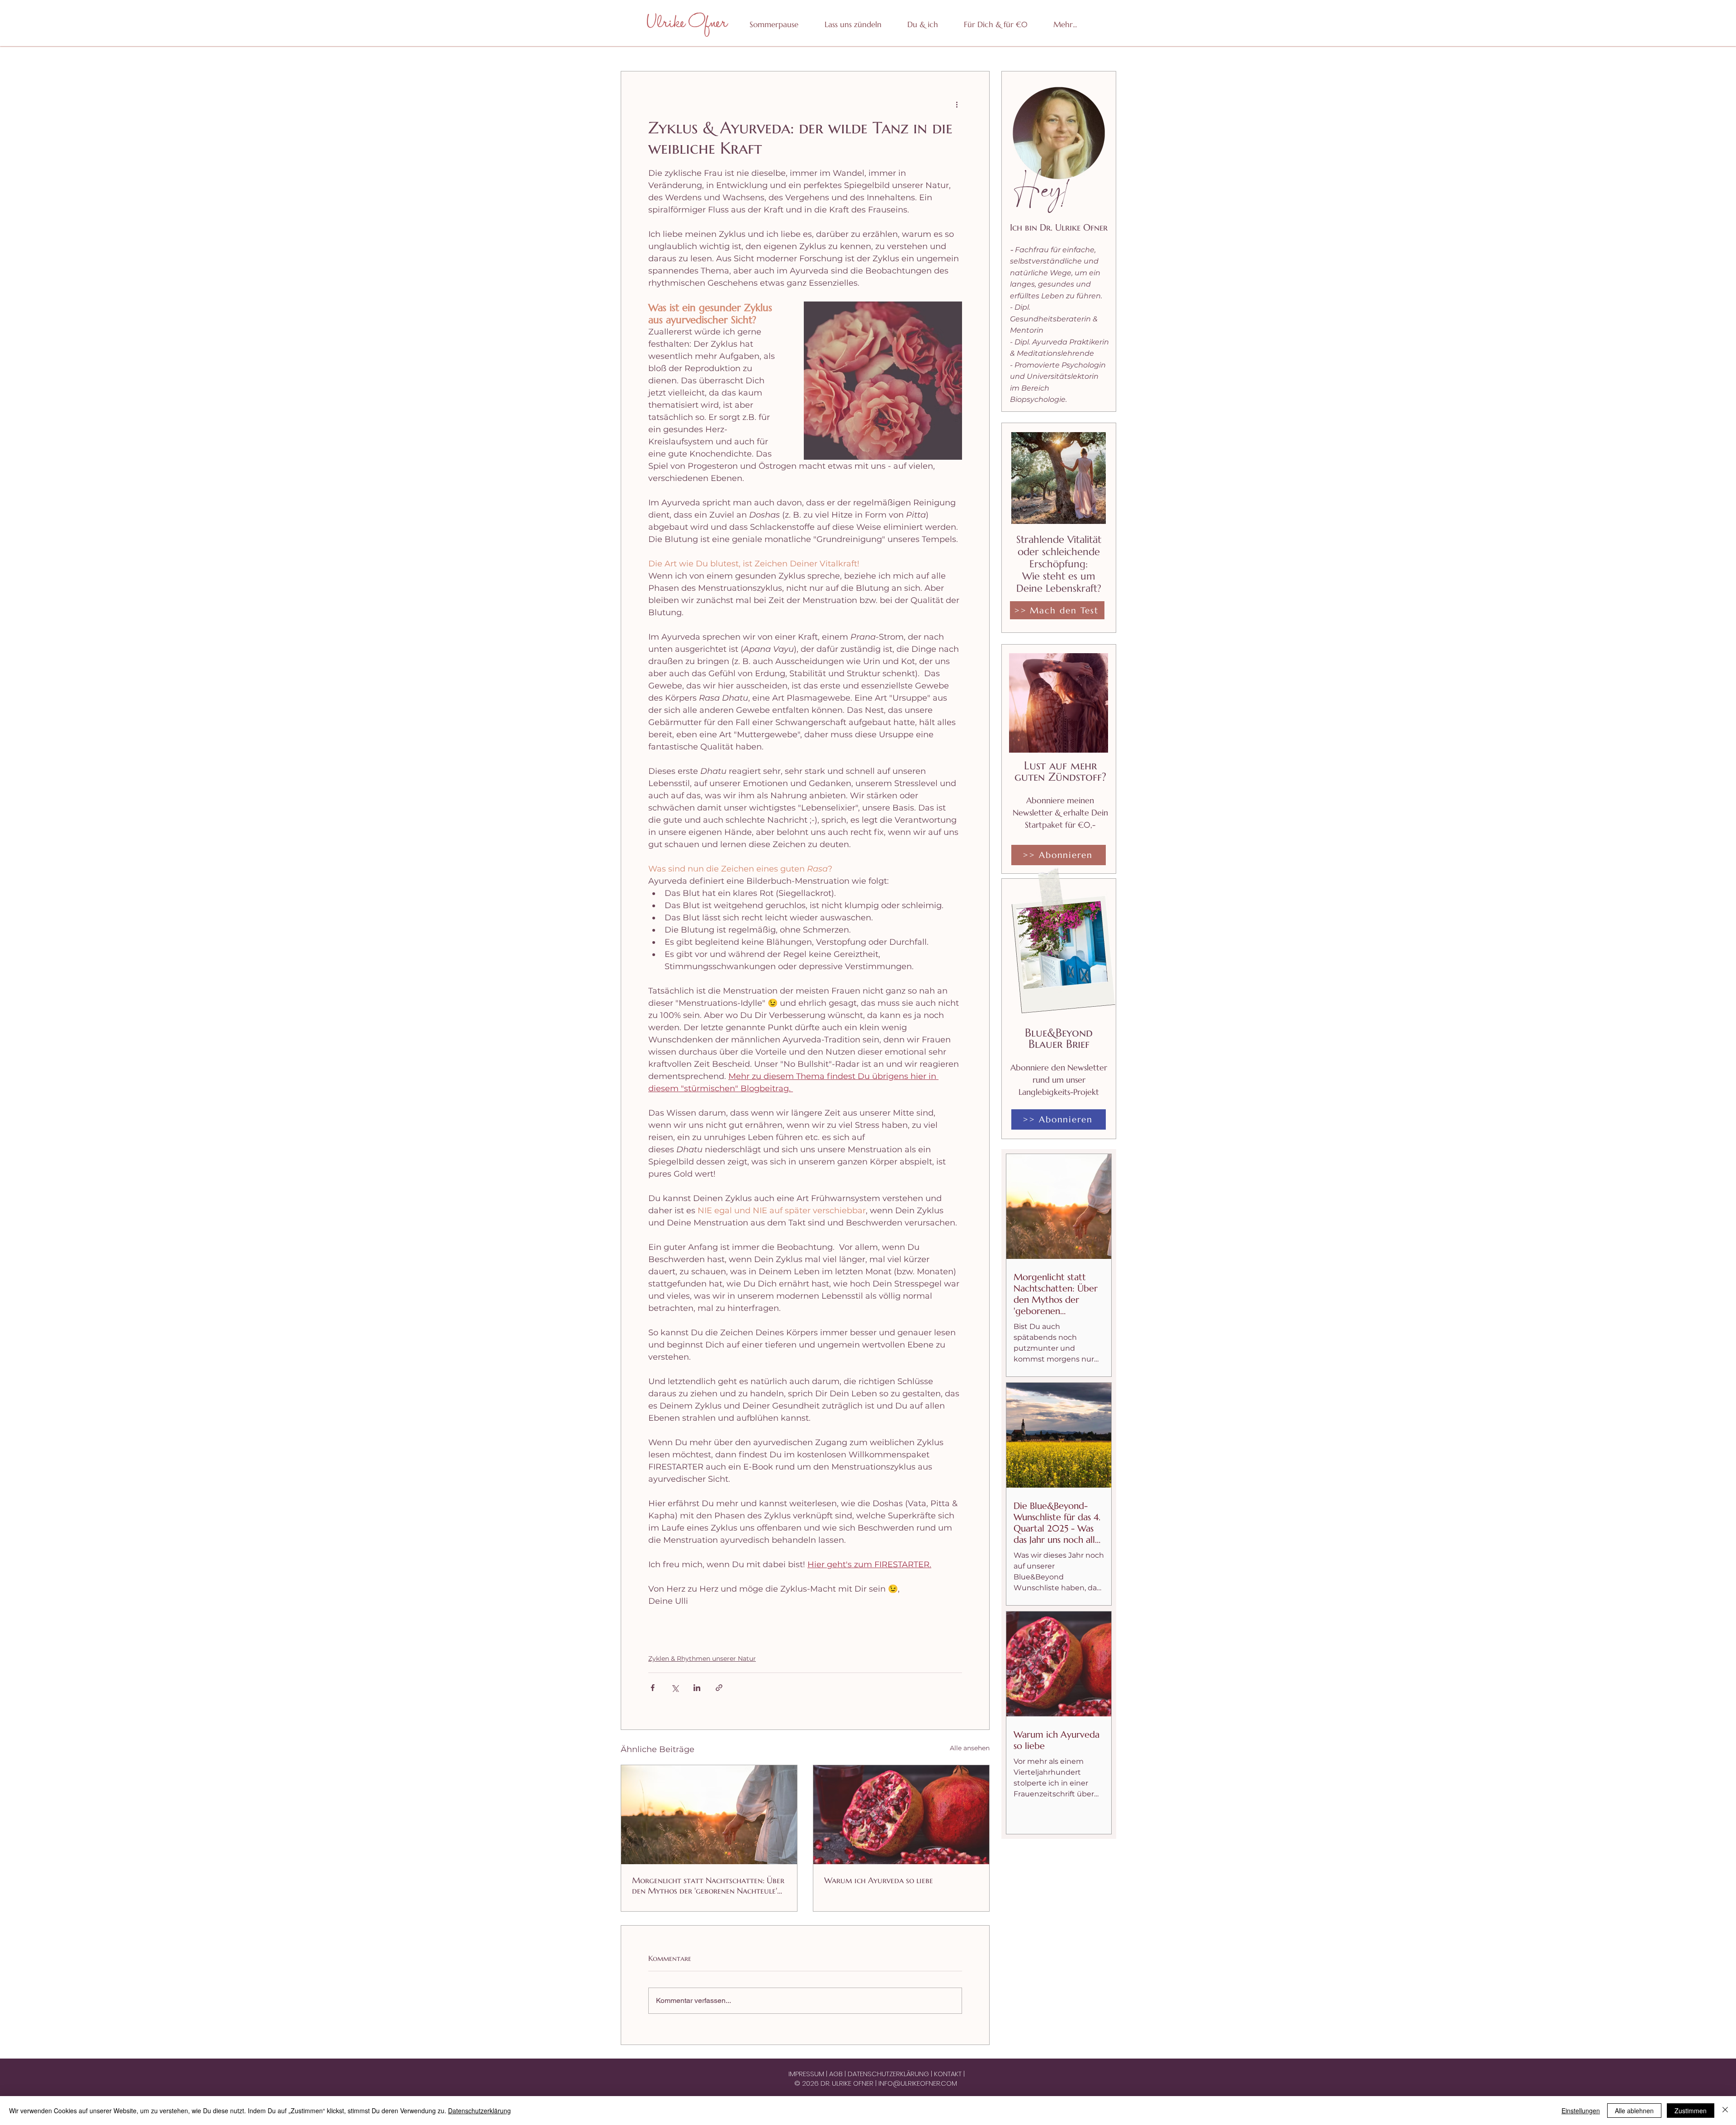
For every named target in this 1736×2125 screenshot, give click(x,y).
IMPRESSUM (807, 2074)
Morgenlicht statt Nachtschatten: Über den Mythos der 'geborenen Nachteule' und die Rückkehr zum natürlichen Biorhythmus (708, 1885)
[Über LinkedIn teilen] (697, 1688)
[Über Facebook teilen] (653, 1688)
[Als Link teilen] (719, 1688)
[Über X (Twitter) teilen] (675, 1688)
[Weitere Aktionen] (957, 104)
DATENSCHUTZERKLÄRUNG (889, 2074)
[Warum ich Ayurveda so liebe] (901, 1815)
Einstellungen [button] (1581, 2111)
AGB (837, 2074)
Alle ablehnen (1634, 2111)
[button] (995, 24)
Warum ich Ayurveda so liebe (879, 1880)
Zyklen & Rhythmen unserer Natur (702, 1659)
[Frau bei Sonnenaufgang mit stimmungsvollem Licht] (709, 1815)
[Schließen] (1725, 2111)
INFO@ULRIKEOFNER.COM (918, 2083)
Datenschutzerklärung (479, 2111)
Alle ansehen (970, 1748)
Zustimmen (1691, 2111)
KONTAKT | (949, 2074)
